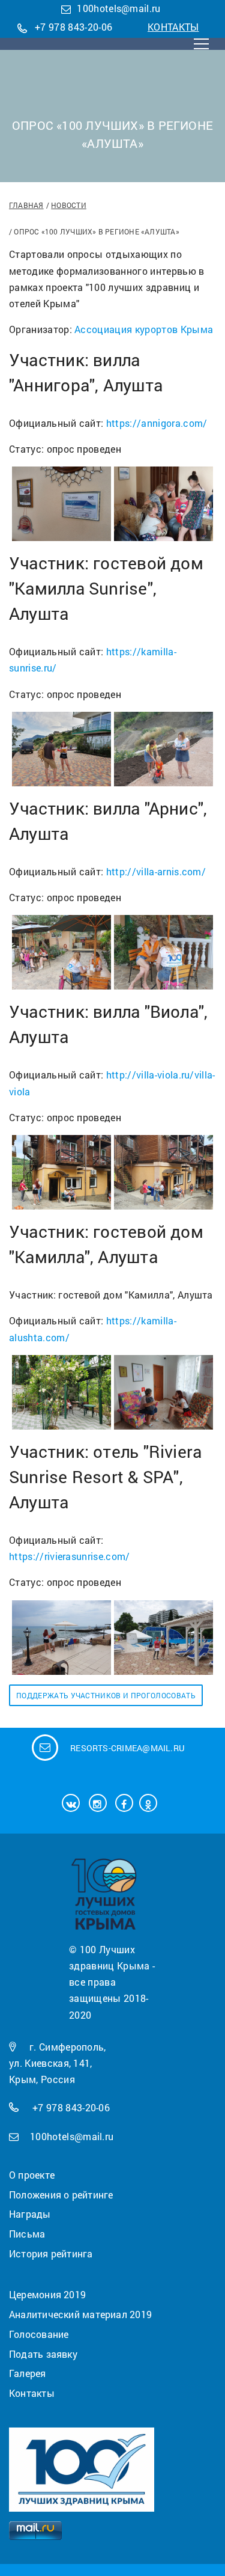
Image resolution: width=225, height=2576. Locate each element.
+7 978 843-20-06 (73, 27)
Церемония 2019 (47, 2294)
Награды (30, 2214)
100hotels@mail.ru (118, 8)
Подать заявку (43, 2354)
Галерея (28, 2373)
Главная (26, 205)
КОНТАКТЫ (173, 27)
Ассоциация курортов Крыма (144, 329)
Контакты (32, 2393)
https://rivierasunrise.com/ (70, 1556)
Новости (69, 205)
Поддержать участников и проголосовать (106, 1695)
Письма (27, 2234)
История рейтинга (51, 2253)
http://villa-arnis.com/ (156, 871)
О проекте (32, 2175)
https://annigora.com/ (157, 423)
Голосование (39, 2334)
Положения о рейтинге (61, 2195)
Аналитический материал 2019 (80, 2314)
